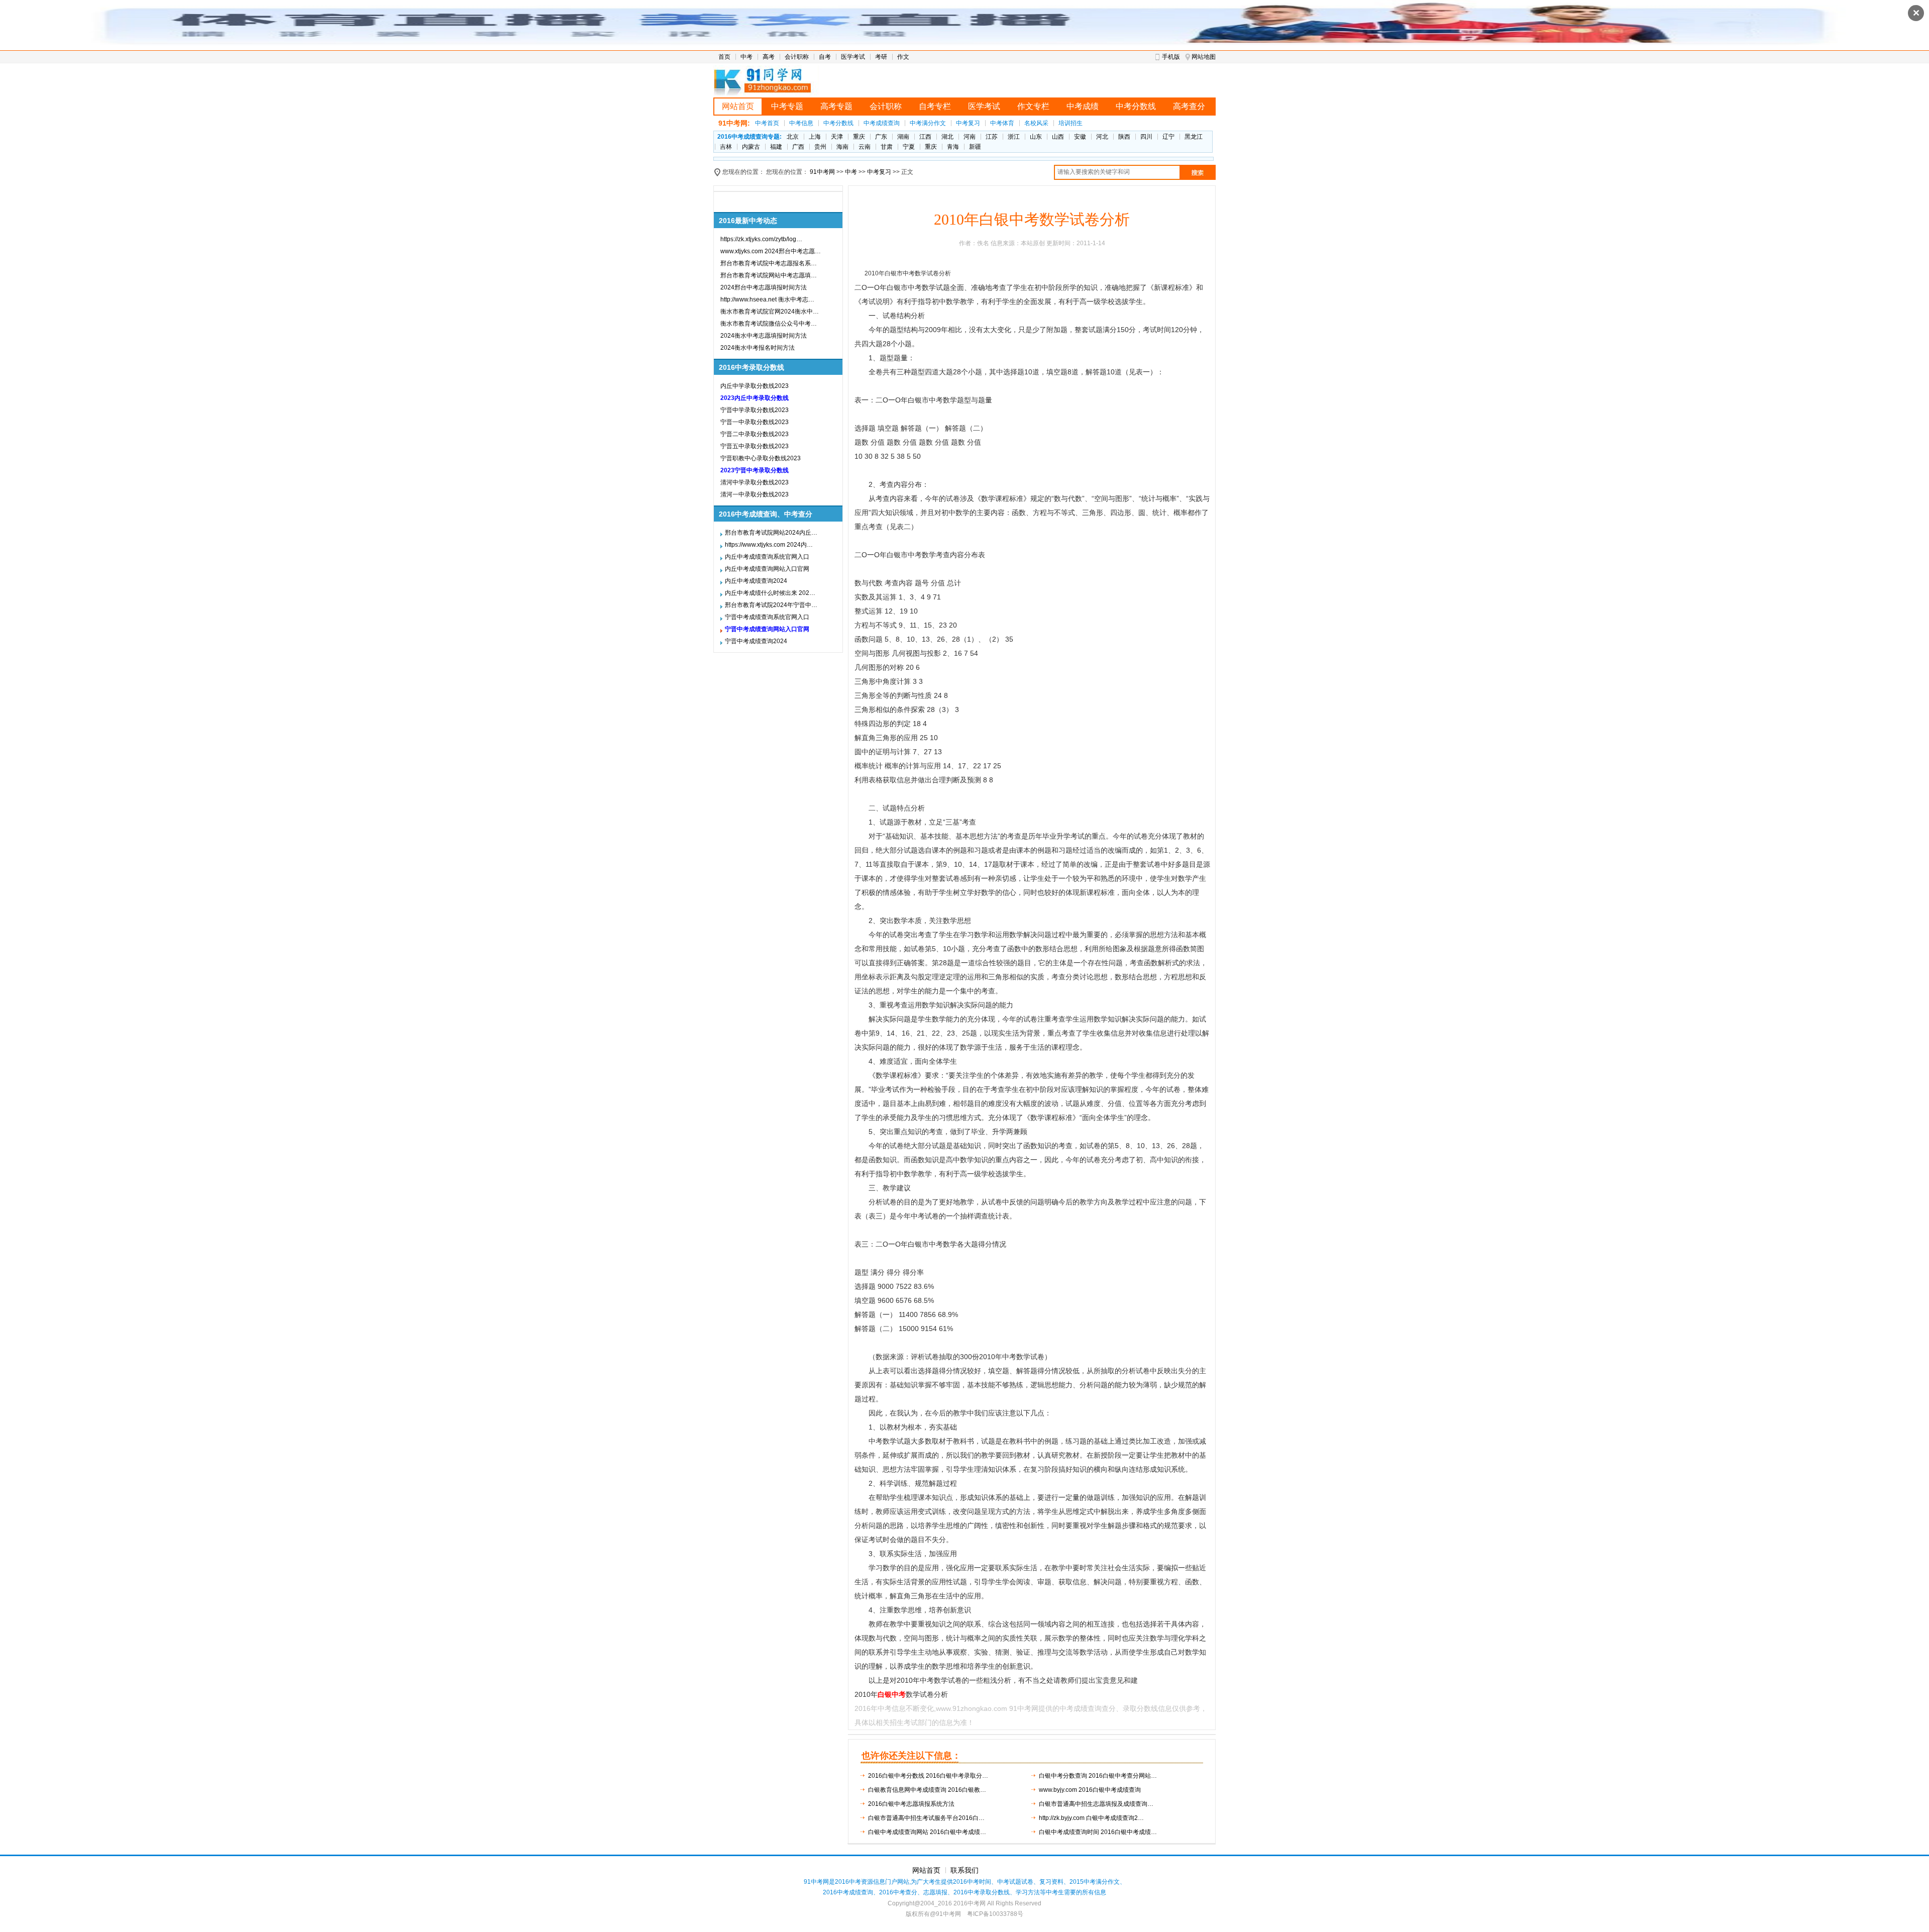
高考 (769, 57)
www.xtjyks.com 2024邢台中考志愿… (771, 251)
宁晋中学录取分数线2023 (755, 410)
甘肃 (887, 147)
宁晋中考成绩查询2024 (756, 641)
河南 (970, 137)
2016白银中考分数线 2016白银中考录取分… (928, 1776)
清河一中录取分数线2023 (755, 494)
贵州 (820, 147)
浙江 (1014, 137)
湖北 (947, 137)
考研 (881, 57)
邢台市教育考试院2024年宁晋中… (771, 605)
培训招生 (1070, 123)
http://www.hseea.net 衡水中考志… (767, 299)
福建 (776, 147)
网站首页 (738, 106)
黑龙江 (1194, 137)
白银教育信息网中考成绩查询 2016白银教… (927, 1790)
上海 (815, 137)
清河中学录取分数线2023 (755, 482)
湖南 (903, 137)
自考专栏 (935, 106)
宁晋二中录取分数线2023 (755, 434)
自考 (825, 57)
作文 (903, 57)
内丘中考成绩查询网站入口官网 (767, 569)
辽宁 (1168, 137)
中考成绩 (1083, 106)
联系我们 (964, 1870)
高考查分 (1189, 106)
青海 (953, 147)
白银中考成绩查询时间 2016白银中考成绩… (1098, 1832)
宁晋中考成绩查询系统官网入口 (767, 617)
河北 (1102, 137)
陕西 (1124, 137)
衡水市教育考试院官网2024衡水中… (770, 312)
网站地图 (1204, 57)
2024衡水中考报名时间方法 (758, 348)
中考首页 (767, 123)
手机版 (1171, 57)
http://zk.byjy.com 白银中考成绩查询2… (1091, 1818)
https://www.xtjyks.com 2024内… (769, 545)
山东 (1036, 137)
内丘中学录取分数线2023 (755, 386)
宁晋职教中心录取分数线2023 (761, 458)
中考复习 (968, 123)
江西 (925, 137)
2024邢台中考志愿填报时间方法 (764, 287)
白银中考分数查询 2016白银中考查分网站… (1098, 1776)
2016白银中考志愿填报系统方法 (911, 1804)
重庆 (859, 137)
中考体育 (1002, 123)
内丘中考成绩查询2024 (756, 581)
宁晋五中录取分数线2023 (755, 446)
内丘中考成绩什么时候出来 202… (770, 593)
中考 (746, 57)
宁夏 (909, 147)
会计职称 (797, 57)
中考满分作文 (928, 123)
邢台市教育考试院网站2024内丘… (771, 533)
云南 (865, 147)
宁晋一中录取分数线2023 (755, 422)
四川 (1146, 137)
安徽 (1080, 137)
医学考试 (853, 57)
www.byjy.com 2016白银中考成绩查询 (1090, 1790)
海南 (842, 147)
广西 (798, 147)
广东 (881, 137)
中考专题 (787, 106)
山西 (1058, 137)
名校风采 (1036, 123)
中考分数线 (1136, 106)
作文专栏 (1033, 106)
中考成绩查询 (882, 123)
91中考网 (822, 172)
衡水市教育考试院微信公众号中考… (769, 324)
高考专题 (836, 106)
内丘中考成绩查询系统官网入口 (767, 557)
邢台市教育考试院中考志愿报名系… (769, 263)
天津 (837, 137)
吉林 (726, 147)
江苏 (992, 137)
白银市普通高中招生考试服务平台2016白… (926, 1818)
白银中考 (892, 1694)
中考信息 (801, 123)
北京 (793, 137)
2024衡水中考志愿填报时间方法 (764, 336)
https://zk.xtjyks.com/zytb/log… (761, 239)
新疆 (975, 147)
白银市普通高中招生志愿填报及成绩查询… (1096, 1804)
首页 (724, 57)
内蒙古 (751, 147)
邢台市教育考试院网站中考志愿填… (769, 275)
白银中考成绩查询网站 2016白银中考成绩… (927, 1832)
